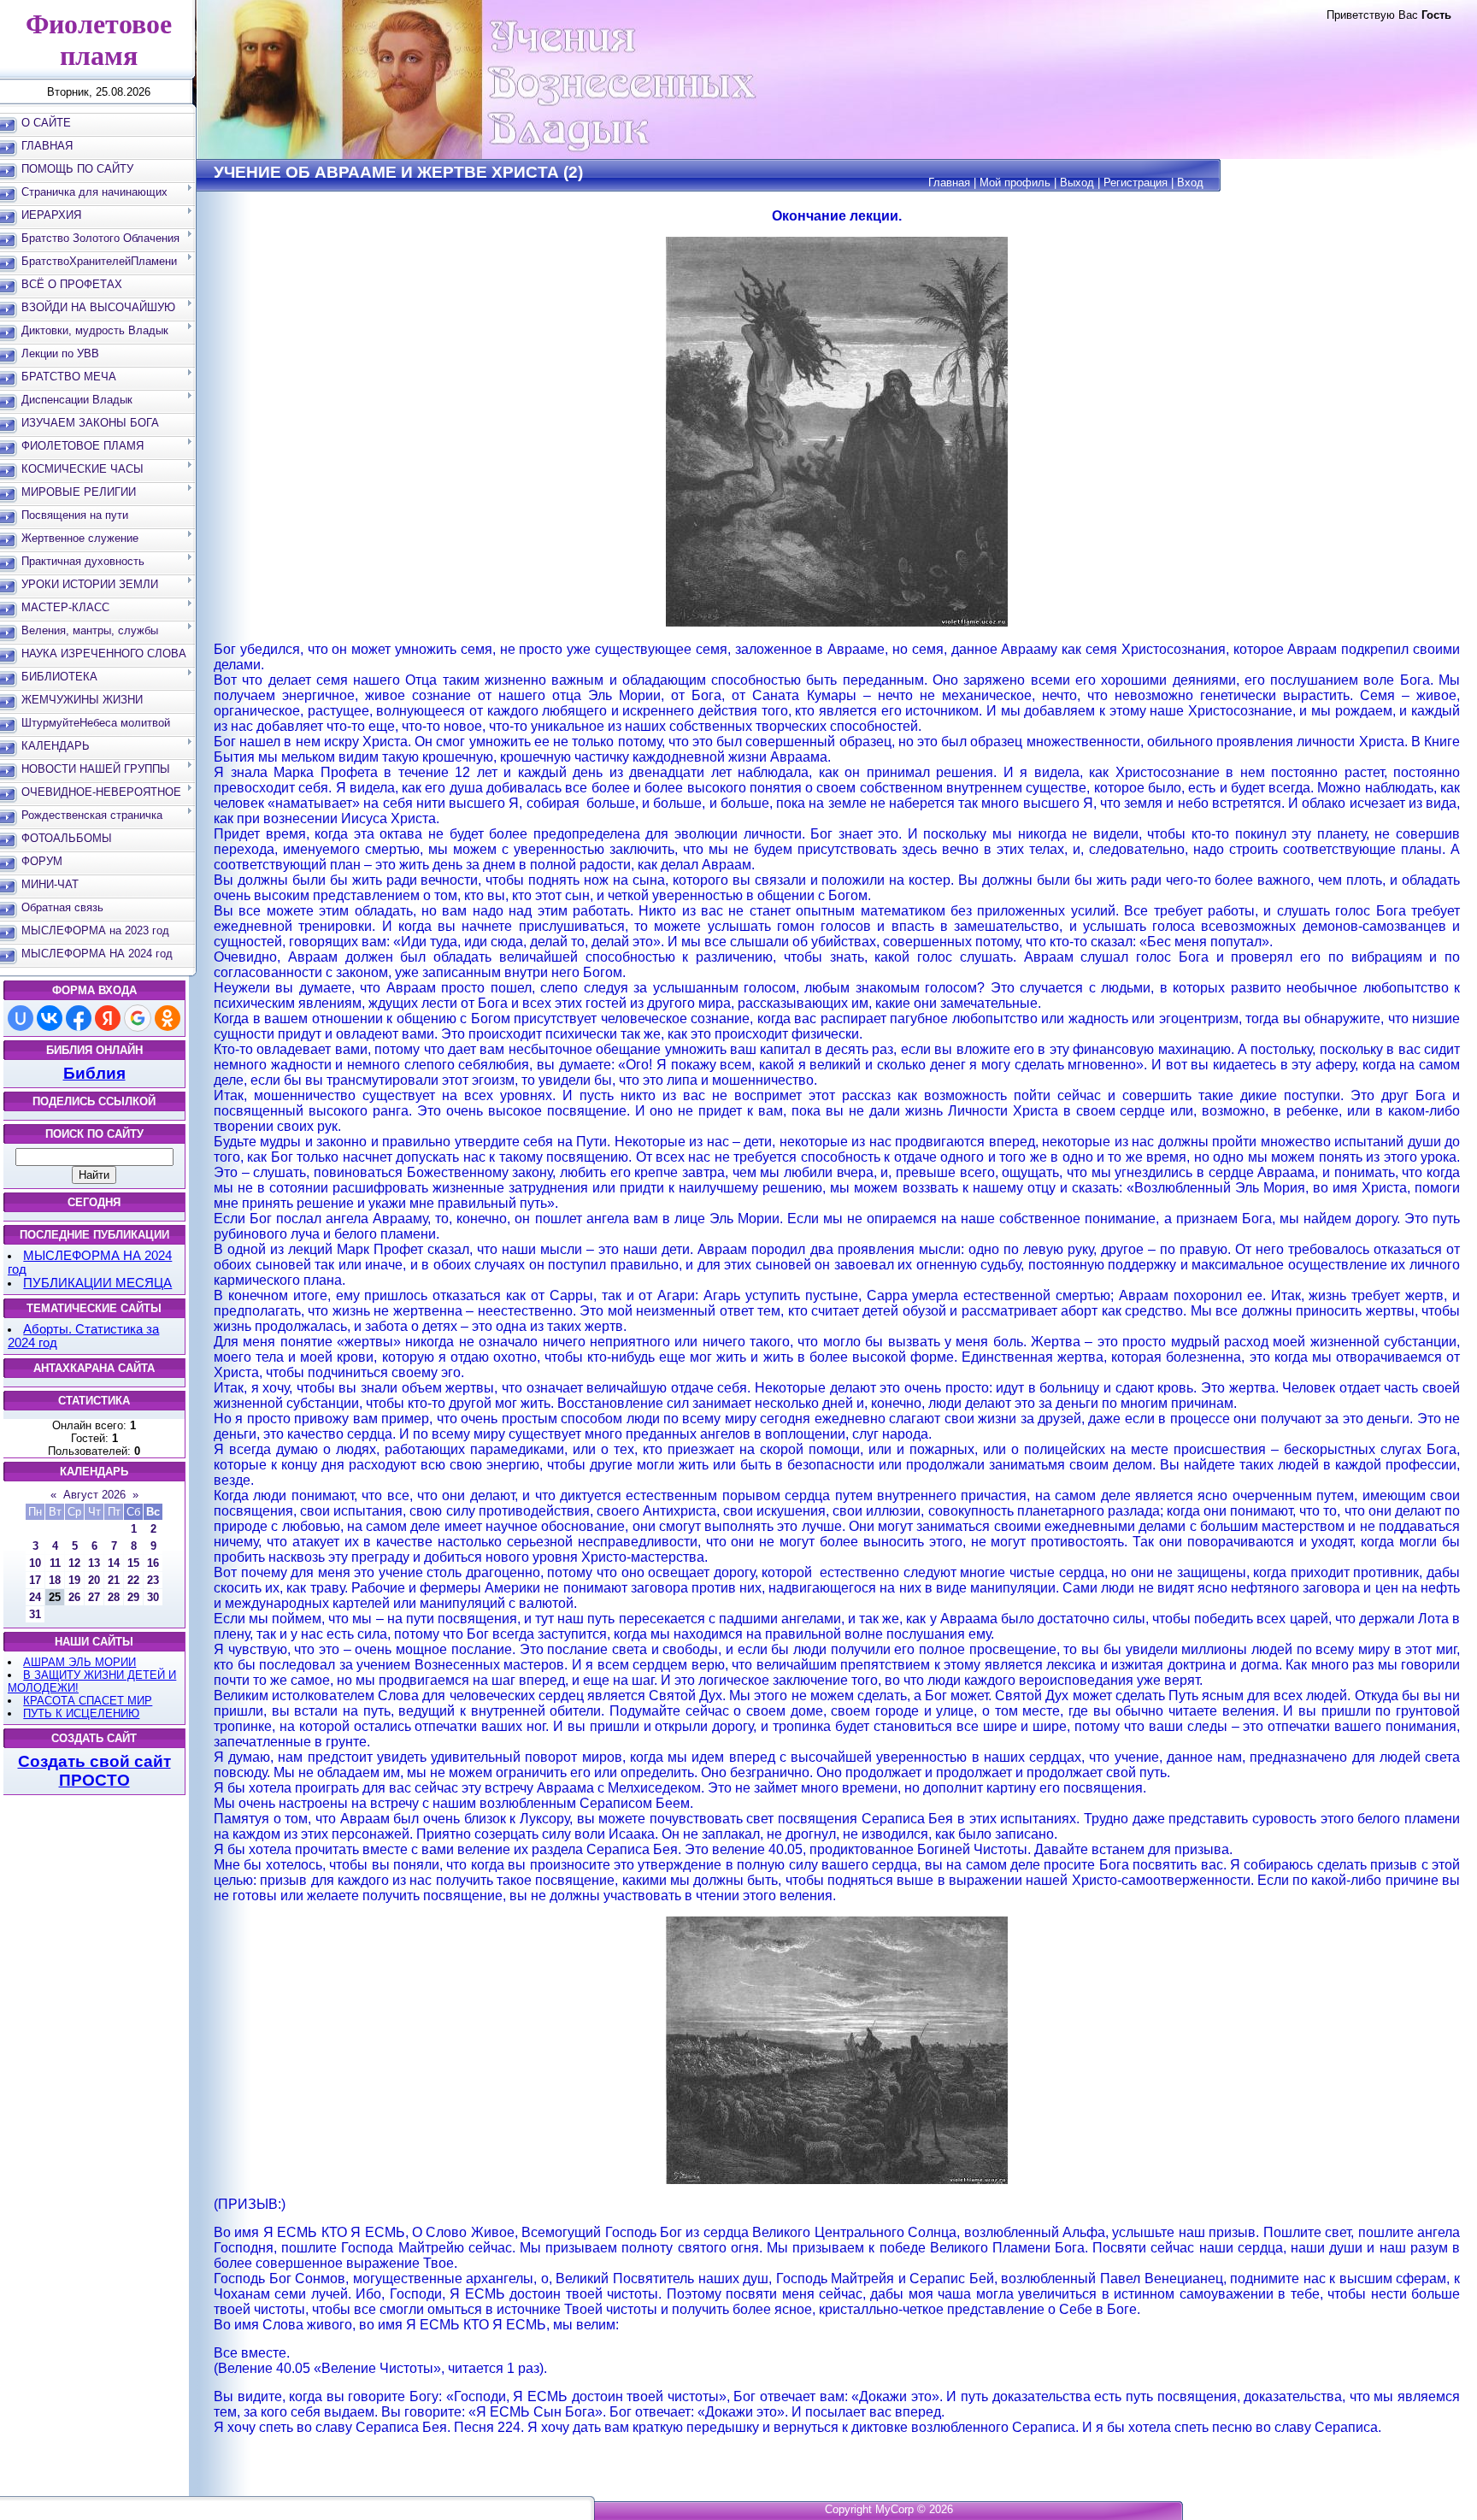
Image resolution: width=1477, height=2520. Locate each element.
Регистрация (1136, 183)
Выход (1077, 183)
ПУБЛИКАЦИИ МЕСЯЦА (97, 1283)
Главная (949, 183)
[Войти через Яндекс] (108, 1018)
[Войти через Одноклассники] (168, 1018)
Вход (1190, 183)
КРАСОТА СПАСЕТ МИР (88, 1701)
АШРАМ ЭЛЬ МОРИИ (79, 1662)
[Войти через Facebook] (79, 1018)
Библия (94, 1073)
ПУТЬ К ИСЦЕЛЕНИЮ (81, 1713)
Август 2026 (94, 1495)
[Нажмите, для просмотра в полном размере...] (837, 623)
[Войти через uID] (21, 1018)
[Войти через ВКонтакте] (50, 1018)
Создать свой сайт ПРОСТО (94, 1771)
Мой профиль (1015, 183)
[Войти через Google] (138, 1018)
